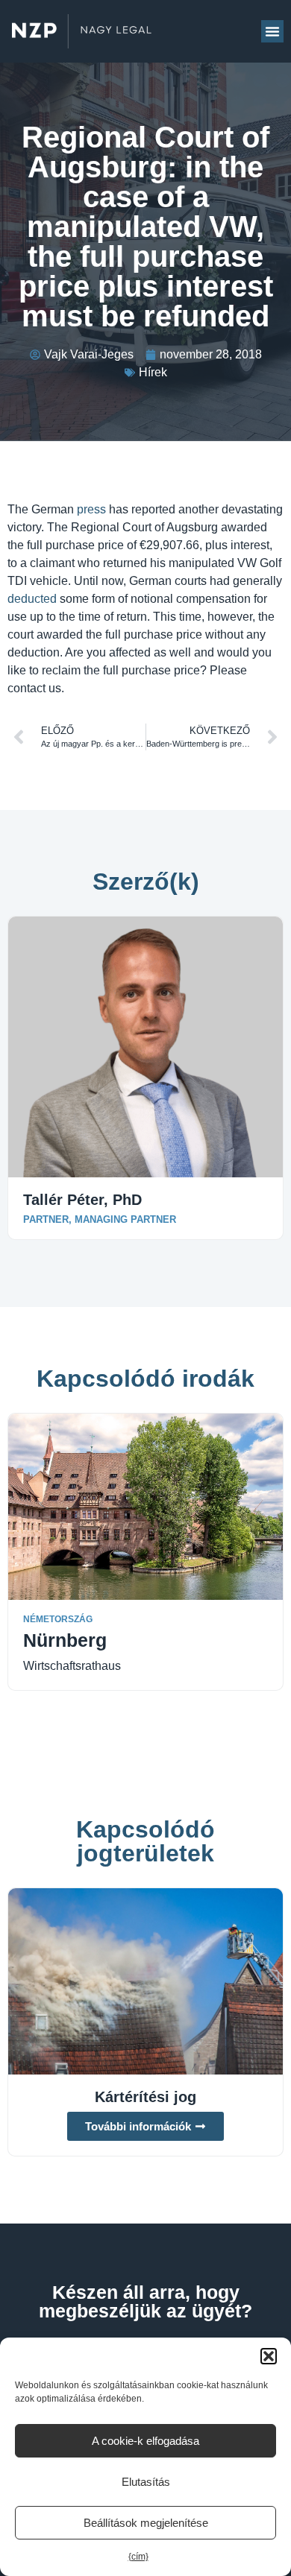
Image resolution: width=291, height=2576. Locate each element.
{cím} (138, 2557)
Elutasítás (146, 2482)
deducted (32, 599)
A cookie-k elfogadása (145, 2441)
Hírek (153, 372)
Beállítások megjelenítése (146, 2523)
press (91, 509)
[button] (269, 2356)
